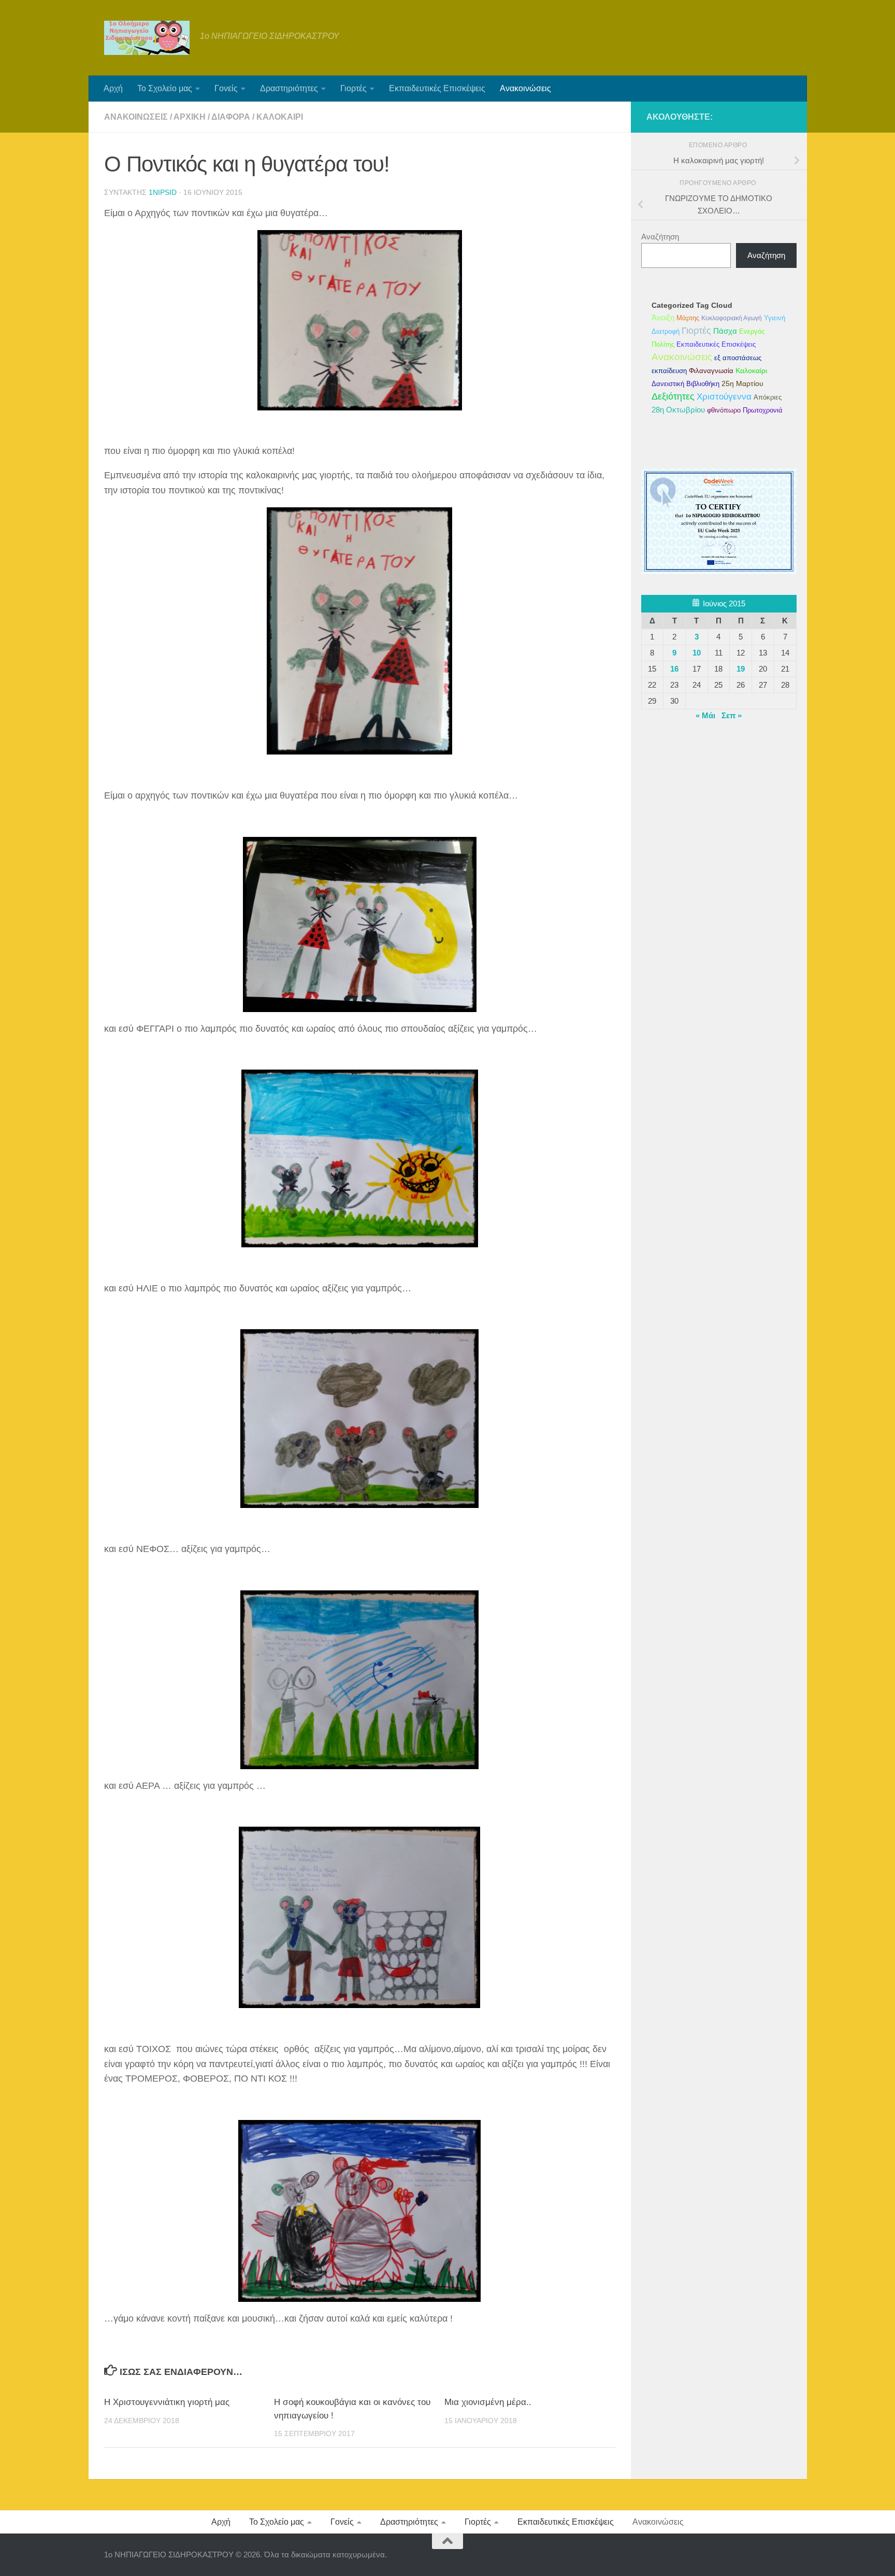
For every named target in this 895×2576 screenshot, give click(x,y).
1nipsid (163, 192)
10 (697, 653)
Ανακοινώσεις (525, 88)
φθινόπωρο (724, 410)
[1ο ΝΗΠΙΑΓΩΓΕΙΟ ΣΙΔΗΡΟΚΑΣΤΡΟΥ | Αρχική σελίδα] (147, 38)
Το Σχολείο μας (165, 88)
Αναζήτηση (660, 237)
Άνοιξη (663, 317)
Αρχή (113, 88)
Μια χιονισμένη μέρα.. (488, 2402)
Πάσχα (725, 331)
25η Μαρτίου (742, 383)
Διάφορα (231, 117)
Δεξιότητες (673, 396)
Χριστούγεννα (724, 396)
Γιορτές (353, 88)
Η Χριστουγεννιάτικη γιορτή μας (167, 2402)
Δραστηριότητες (289, 88)
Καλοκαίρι (280, 117)
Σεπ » (732, 715)
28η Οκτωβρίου (678, 410)
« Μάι (705, 715)
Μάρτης (688, 318)
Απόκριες (768, 397)
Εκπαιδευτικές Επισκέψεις (437, 88)
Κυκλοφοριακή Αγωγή (732, 318)
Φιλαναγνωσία (711, 371)
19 (741, 669)
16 (674, 669)
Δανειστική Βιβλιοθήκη (685, 384)
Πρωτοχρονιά (763, 410)
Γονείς (226, 88)
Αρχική (190, 117)
